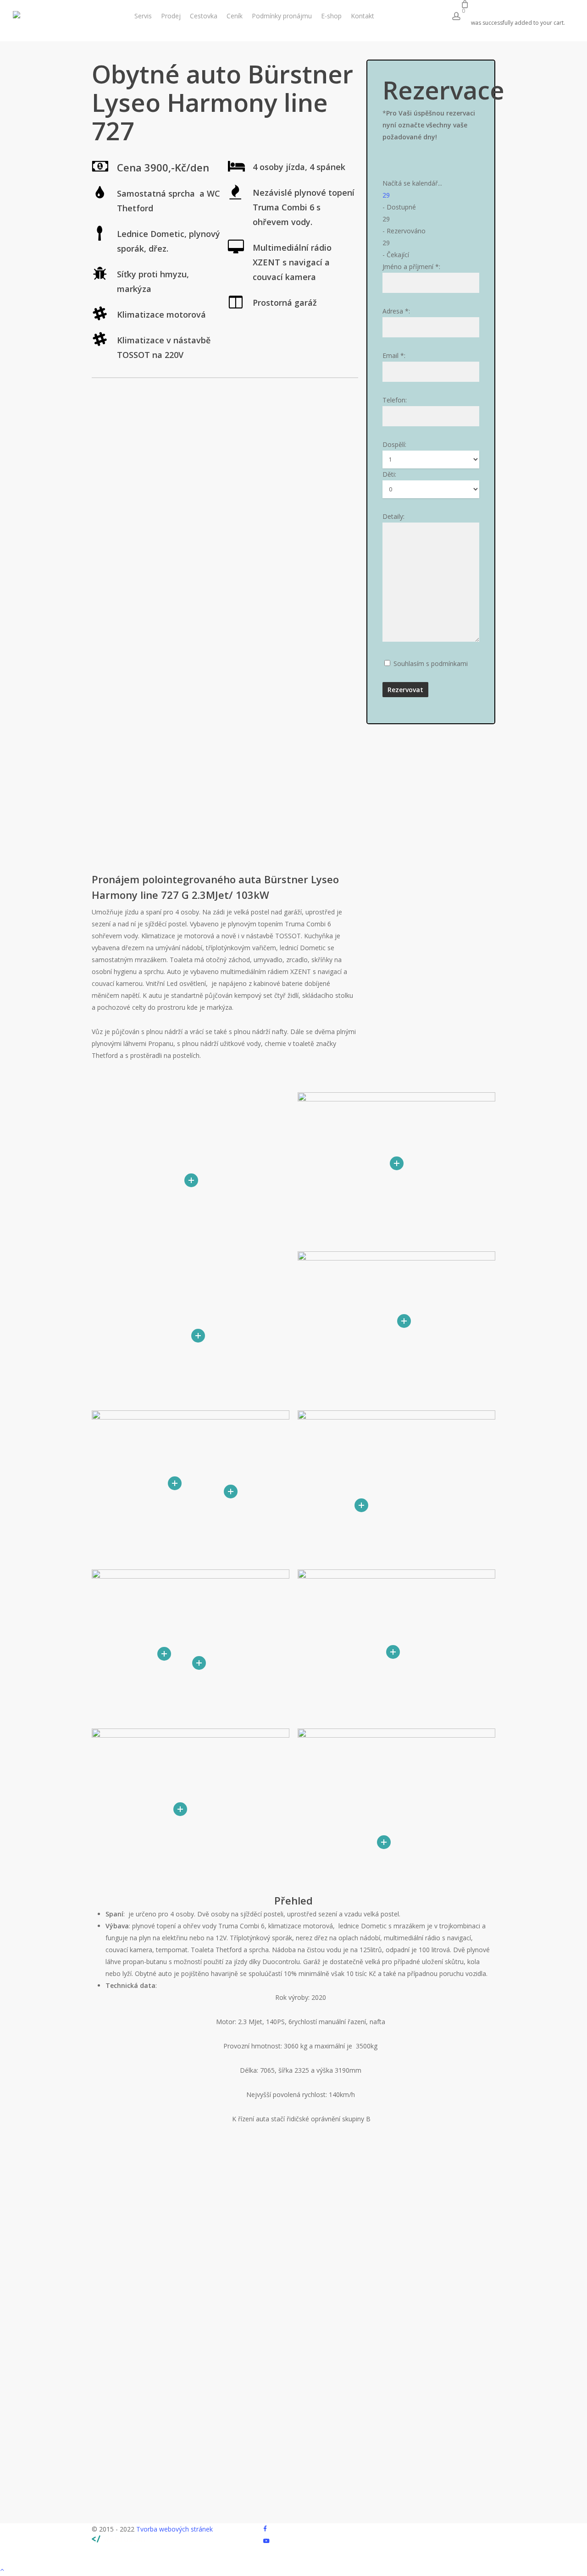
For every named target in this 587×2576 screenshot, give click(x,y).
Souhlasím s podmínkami (431, 663)
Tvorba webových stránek (174, 2529)
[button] (293, 2570)
